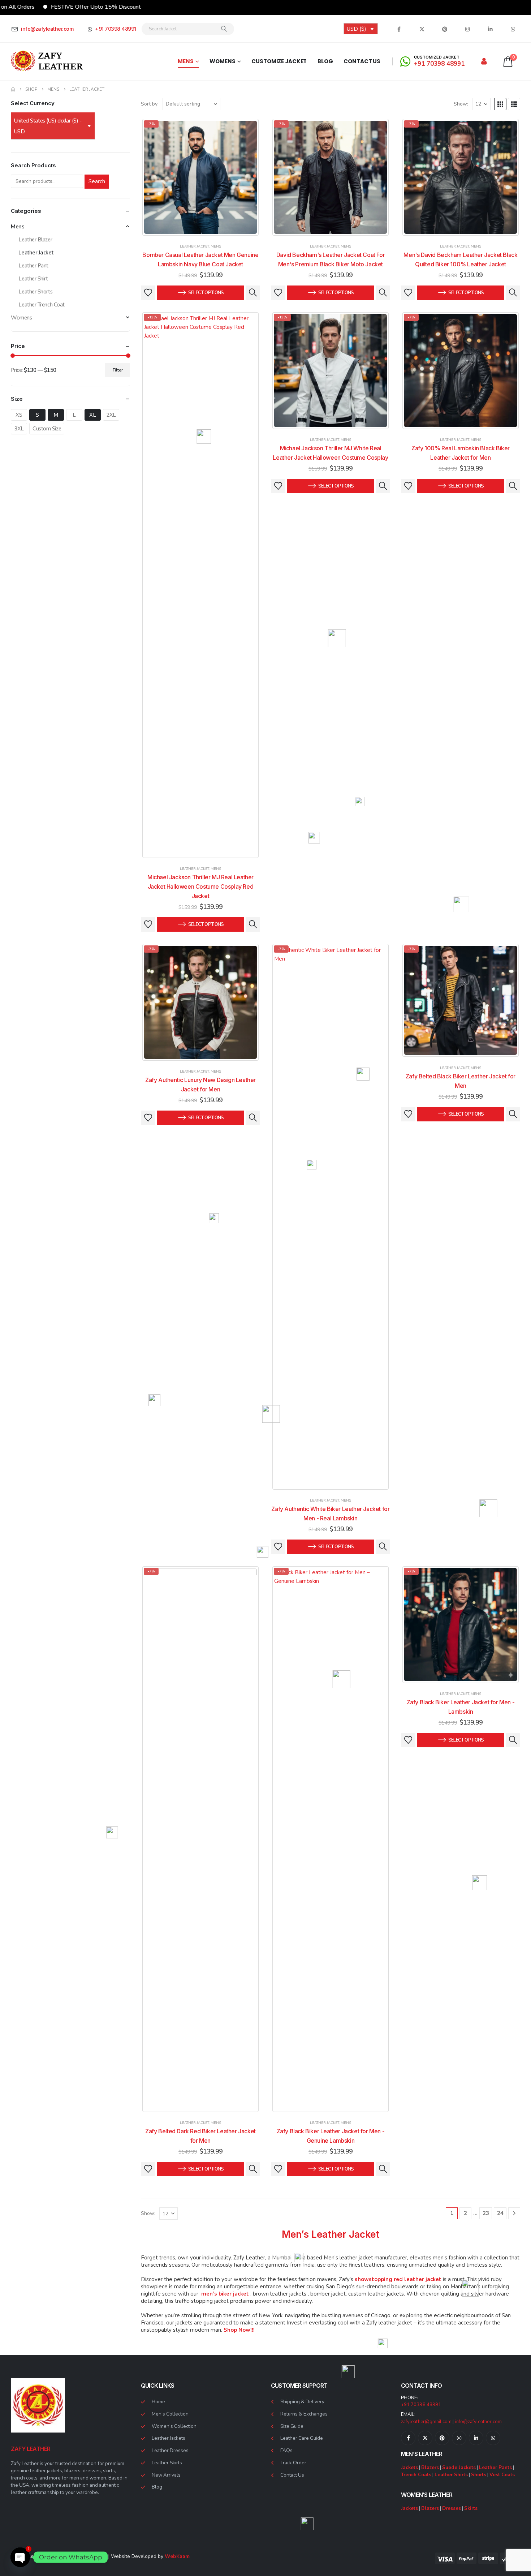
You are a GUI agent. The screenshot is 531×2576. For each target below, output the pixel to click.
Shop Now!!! (239, 2330)
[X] (422, 29)
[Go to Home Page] (13, 89)
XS (19, 415)
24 (500, 2213)
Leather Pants (495, 2467)
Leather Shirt (33, 279)
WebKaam (177, 2556)
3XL (19, 429)
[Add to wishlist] (148, 293)
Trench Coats (416, 2475)
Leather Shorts (35, 292)
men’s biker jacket (225, 2294)
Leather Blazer (35, 240)
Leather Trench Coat (41, 305)
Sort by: (150, 104)
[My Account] (484, 61)
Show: (461, 104)
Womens (222, 61)
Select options (206, 293)
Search (97, 181)
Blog (325, 61)
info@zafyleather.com (478, 2422)
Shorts (479, 2475)
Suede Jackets (459, 2467)
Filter (118, 370)
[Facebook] (399, 29)
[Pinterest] (445, 29)
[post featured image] (201, 177)
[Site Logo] (47, 61)
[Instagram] (467, 29)
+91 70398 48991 (421, 2405)
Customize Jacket (279, 61)
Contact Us (362, 61)
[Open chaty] (20, 2557)
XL (92, 415)
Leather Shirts (451, 2475)
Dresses (452, 2508)
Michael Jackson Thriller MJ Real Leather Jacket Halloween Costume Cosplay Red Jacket (200, 886)
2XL (111, 415)
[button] (500, 104)
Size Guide (292, 2426)
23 (486, 2213)
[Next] (514, 2213)
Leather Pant (33, 266)
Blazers (430, 2467)
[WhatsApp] (513, 29)
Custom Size (47, 429)
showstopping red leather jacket (398, 2279)
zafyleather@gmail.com (426, 2422)
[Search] (224, 29)
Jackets (409, 2467)
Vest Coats (502, 2475)
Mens (186, 61)
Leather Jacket (194, 246)
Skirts (471, 2508)
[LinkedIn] (490, 29)
